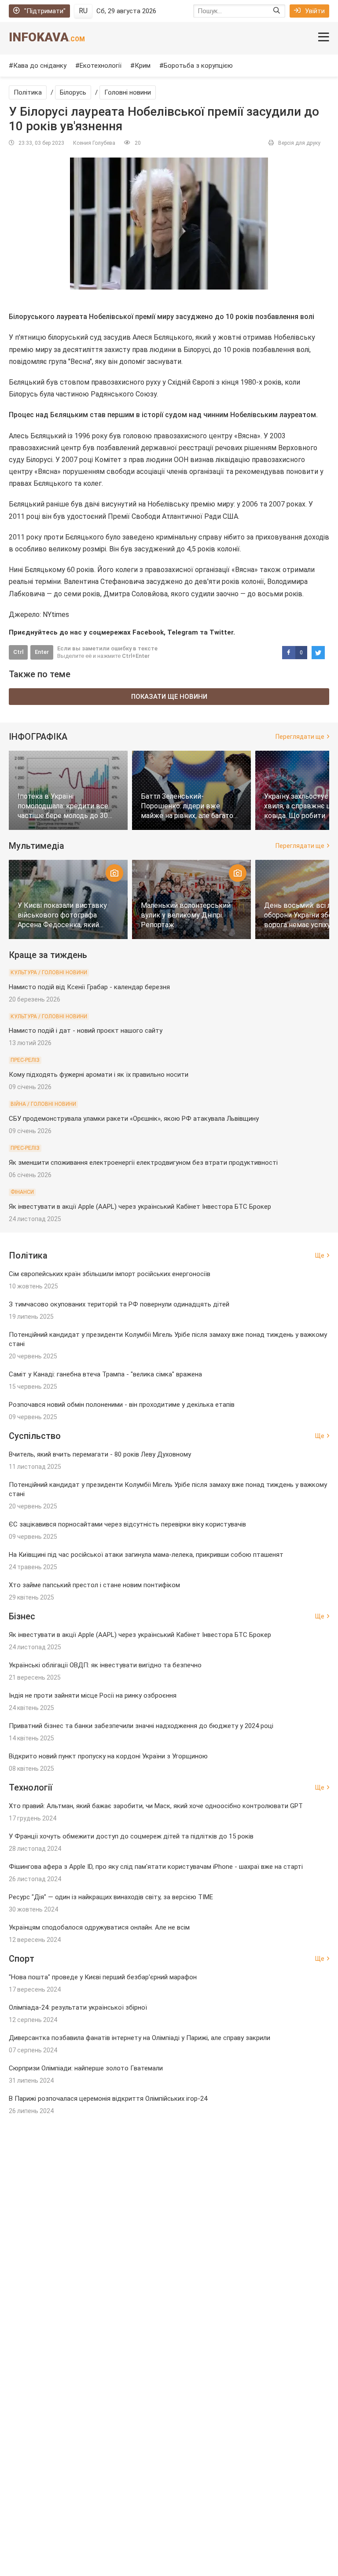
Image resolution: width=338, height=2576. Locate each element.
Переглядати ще (300, 737)
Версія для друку (299, 143)
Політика (28, 92)
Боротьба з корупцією (198, 66)
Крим (143, 66)
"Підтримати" (45, 11)
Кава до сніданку (40, 66)
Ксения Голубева (94, 143)
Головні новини (128, 92)
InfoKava (47, 37)
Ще (320, 1255)
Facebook (148, 632)
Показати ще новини (169, 697)
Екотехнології (101, 66)
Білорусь (73, 92)
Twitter (221, 632)
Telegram (183, 632)
